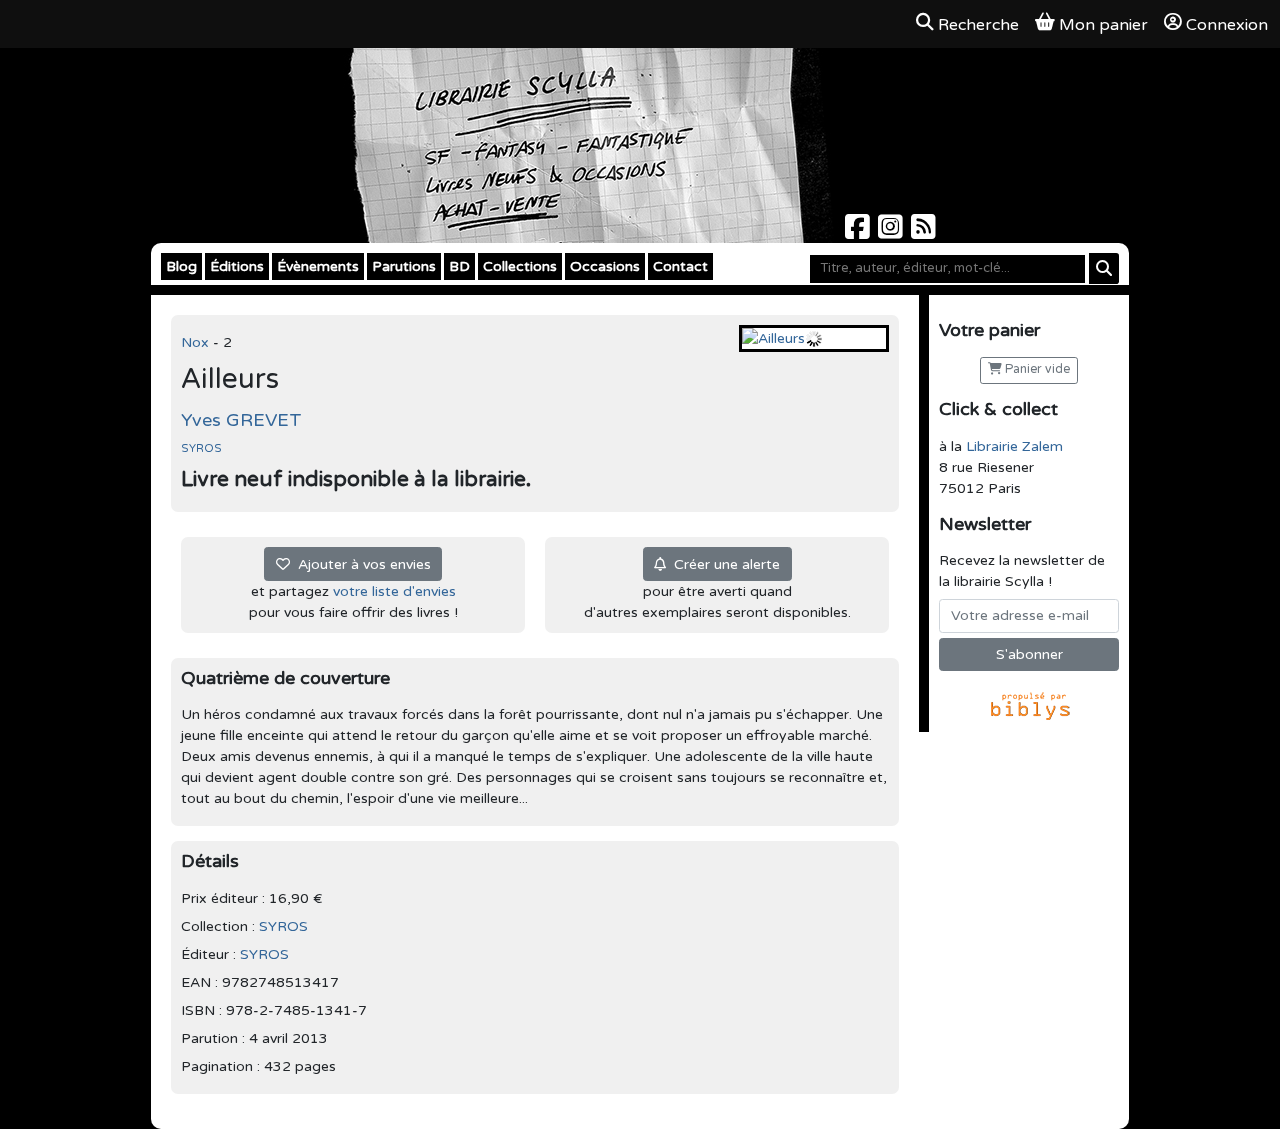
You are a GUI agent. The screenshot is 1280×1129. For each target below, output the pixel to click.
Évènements (318, 266)
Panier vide (1036, 369)
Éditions (237, 266)
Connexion (1227, 25)
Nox (197, 342)
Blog (181, 266)
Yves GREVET (241, 420)
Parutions (404, 266)
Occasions (605, 266)
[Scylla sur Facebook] (859, 232)
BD (459, 266)
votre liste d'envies (394, 591)
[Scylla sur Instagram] (892, 232)
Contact (680, 266)
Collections (520, 266)
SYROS (201, 448)
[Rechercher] (1104, 268)
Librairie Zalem (1014, 446)
